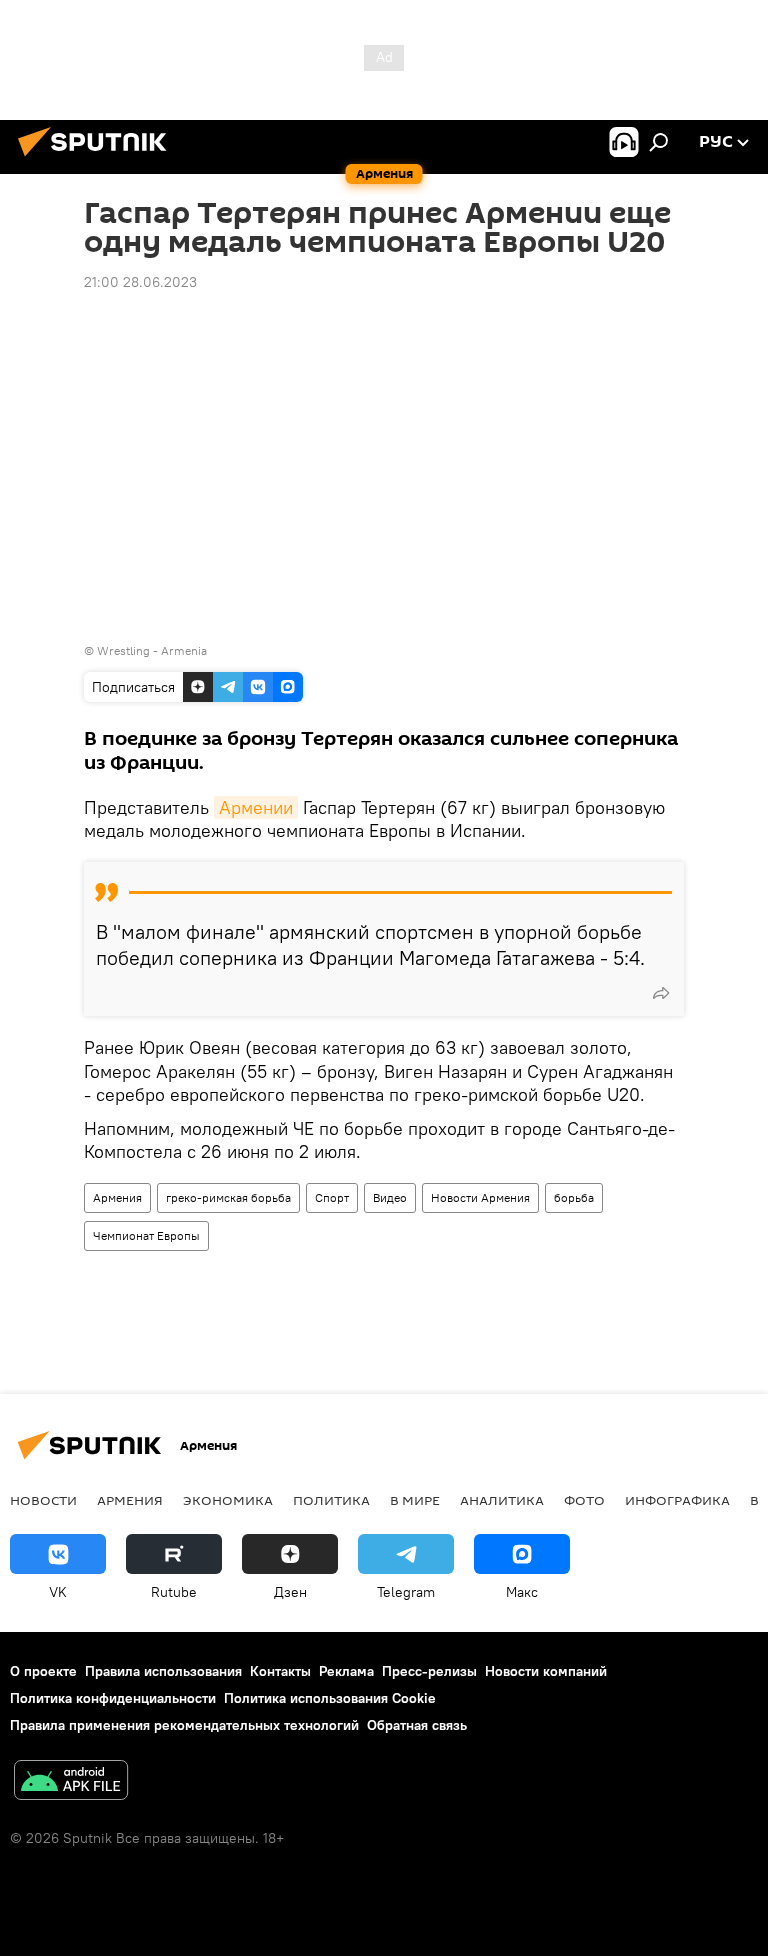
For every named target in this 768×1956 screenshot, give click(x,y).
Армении (256, 807)
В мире (415, 1500)
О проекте (43, 1671)
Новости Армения (480, 1197)
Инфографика (677, 1500)
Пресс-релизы (429, 1671)
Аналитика (502, 1500)
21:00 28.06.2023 (140, 282)
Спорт (332, 1197)
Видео (390, 1197)
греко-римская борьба (228, 1197)
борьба (574, 1197)
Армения (117, 1197)
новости (43, 1500)
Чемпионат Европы (146, 1235)
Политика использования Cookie (330, 1698)
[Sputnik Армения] (98, 159)
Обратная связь (417, 1725)
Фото (584, 1500)
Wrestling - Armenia (152, 650)
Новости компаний (546, 1671)
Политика (331, 1500)
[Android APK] (71, 1782)
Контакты (280, 1671)
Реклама (346, 1671)
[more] (661, 993)
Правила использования (163, 1671)
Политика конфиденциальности (113, 1698)
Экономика (228, 1500)
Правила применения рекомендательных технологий (184, 1725)
